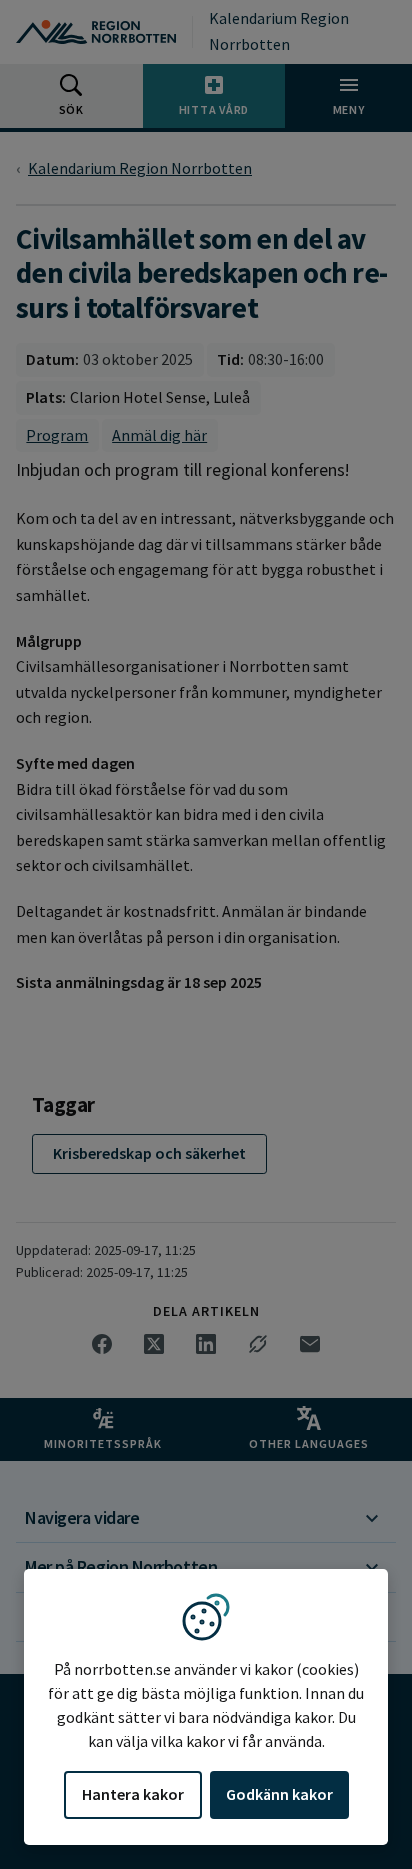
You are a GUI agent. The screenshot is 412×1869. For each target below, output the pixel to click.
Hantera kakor (133, 1794)
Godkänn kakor (279, 1794)
